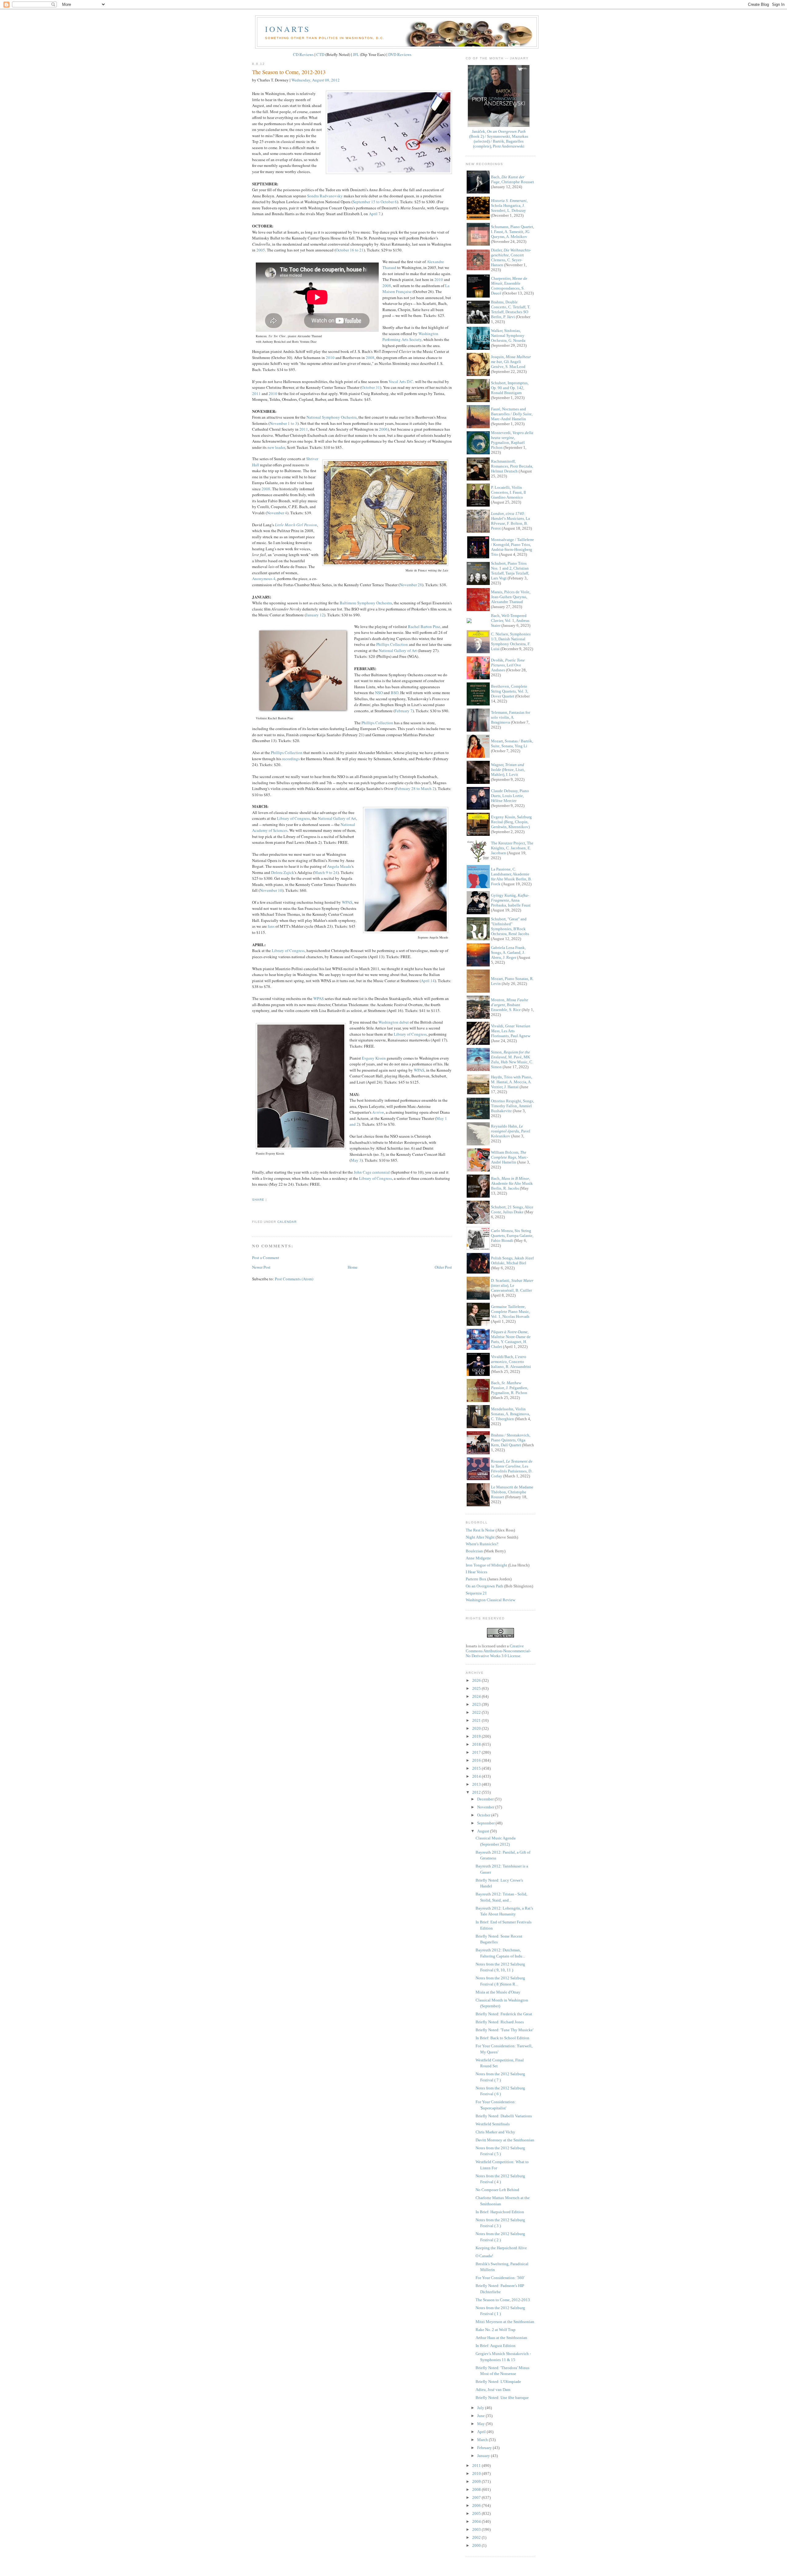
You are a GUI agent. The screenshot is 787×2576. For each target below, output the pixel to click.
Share (258, 1200)
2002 (477, 2537)
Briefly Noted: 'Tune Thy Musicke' (504, 2030)
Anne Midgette (478, 1558)
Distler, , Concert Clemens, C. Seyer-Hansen (511, 257)
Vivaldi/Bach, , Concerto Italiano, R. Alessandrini (511, 1362)
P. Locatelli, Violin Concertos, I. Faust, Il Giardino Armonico (508, 492)
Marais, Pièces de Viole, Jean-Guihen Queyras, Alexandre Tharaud (511, 597)
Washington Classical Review (490, 1600)
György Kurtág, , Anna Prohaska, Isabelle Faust (511, 900)
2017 (477, 1752)
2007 (477, 2497)
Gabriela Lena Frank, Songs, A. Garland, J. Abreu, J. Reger (508, 952)
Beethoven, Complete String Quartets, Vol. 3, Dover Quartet (510, 691)
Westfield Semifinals (493, 2124)
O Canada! (484, 2256)
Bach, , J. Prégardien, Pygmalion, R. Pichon (510, 1388)
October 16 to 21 (350, 250)
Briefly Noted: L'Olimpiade (498, 2382)
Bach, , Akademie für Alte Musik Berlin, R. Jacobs (512, 1183)
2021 (477, 1720)
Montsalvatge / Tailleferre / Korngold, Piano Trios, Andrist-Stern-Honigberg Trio (512, 547)
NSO (379, 693)
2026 (477, 1680)
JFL (356, 54)
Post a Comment (266, 1258)
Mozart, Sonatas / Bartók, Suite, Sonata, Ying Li (512, 743)
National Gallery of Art (398, 650)
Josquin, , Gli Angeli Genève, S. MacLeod (511, 362)
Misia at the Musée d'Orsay (498, 1992)
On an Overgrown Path (484, 1586)
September (486, 1823)
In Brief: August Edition (496, 2346)
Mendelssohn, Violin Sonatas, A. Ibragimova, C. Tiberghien (510, 1414)
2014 (477, 1776)
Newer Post (261, 1267)
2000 (477, 2545)
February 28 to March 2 (415, 788)
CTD (320, 54)
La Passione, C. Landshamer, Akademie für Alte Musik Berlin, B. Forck (511, 877)
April (482, 2432)
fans (271, 926)
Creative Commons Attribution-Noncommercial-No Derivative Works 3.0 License (498, 1651)
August (484, 1831)
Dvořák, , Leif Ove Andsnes (508, 665)
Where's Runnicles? (482, 1544)
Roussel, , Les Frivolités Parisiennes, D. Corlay (512, 1469)
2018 (477, 1744)
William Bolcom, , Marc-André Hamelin (509, 1157)
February (485, 2448)
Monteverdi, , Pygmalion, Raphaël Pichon (512, 440)
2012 (477, 1792)
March (483, 2440)
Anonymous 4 (264, 579)
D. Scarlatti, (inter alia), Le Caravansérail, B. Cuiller (512, 1285)
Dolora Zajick (283, 872)
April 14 (428, 981)
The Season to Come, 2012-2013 (289, 72)
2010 (439, 279)
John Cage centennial (372, 1172)
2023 (477, 1704)
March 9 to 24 (326, 872)
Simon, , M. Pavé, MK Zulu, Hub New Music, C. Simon (512, 1059)
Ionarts (288, 29)
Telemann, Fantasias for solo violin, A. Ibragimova (510, 717)
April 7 (375, 214)
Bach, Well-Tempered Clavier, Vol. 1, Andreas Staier (510, 620)
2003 (477, 2529)
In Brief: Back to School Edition (502, 2038)
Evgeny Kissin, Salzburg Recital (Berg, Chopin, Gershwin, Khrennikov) (511, 822)
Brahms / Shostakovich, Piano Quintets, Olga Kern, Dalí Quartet (511, 1440)
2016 (477, 1760)
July (481, 2408)
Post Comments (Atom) (294, 1279)
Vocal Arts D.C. (401, 381)
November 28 (411, 585)
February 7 (404, 711)
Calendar (287, 1222)
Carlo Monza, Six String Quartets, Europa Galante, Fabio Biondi (512, 1236)
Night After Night (480, 1537)
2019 (477, 1736)
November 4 (277, 513)
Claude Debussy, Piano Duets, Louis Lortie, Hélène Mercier (510, 796)
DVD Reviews (400, 54)
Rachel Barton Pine (424, 626)
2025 (477, 1688)
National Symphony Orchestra (332, 417)
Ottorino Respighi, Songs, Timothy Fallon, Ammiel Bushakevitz (512, 1106)
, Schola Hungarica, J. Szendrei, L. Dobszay (509, 205)
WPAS (347, 902)
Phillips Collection (392, 644)
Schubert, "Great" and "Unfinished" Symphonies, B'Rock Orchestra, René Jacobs (510, 926)
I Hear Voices (477, 1572)
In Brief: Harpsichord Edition (500, 2212)
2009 (477, 2481)
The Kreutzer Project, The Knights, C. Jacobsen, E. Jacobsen (512, 848)
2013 (477, 1784)
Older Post (443, 1267)
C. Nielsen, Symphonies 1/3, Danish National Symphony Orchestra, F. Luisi (511, 641)
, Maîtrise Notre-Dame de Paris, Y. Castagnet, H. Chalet (511, 1339)
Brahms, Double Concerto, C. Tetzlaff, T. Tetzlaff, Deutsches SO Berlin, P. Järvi (511, 309)
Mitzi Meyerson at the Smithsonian (505, 2322)
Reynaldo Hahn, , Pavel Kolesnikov (511, 1131)
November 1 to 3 (283, 423)
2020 (477, 1728)
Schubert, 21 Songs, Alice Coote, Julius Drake (512, 1209)
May (481, 2424)
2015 (477, 1768)
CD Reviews (303, 54)
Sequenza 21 (476, 1593)
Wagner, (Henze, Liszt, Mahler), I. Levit (508, 770)
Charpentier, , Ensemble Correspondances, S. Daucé (509, 286)
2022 (477, 1712)
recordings (291, 759)
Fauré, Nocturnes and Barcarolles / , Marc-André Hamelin (512, 414)
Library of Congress (293, 818)
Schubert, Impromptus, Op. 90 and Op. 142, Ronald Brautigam (510, 388)
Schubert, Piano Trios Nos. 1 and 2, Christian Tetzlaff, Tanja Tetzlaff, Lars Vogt (510, 571)
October (484, 1815)
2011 (256, 393)
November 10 (271, 890)
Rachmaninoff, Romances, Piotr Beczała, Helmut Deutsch (512, 466)
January (484, 2456)
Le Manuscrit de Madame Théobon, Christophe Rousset (512, 1492)
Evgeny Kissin (374, 1058)
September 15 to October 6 (375, 202)
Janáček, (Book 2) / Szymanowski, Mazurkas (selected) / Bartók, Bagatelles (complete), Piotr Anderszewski (499, 139)
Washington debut (394, 1022)
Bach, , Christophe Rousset (512, 179)
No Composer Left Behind (497, 2190)
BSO (395, 693)
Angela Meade (339, 866)
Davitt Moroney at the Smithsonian (505, 2140)
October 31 (371, 387)
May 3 (356, 1160)
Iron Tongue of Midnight (486, 1565)
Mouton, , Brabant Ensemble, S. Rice (510, 1005)
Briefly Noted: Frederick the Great (504, 2014)
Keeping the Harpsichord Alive (501, 2248)
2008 (387, 286)
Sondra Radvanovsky (325, 196)
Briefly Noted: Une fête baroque (502, 2398)
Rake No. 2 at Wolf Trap (496, 2330)
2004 (477, 2521)
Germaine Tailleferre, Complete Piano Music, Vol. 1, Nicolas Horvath (510, 1312)
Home (353, 1267)
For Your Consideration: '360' (500, 2278)
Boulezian (474, 1551)
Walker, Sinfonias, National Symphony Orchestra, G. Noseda (508, 336)
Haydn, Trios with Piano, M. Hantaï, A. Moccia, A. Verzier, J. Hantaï (512, 1082)
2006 (383, 429)
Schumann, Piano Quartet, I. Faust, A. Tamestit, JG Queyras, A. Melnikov (512, 232)
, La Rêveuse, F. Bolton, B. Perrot (510, 521)
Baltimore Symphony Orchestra (366, 603)
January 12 (315, 615)
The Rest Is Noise (480, 1530)
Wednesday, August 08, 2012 (316, 80)
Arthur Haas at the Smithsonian (501, 2338)
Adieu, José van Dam (493, 2390)
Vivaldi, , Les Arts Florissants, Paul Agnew (511, 1031)
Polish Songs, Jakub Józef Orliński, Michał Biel (512, 1260)
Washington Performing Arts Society (410, 337)
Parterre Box (476, 1579)
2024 (477, 1696)
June (481, 2416)
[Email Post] (253, 1211)
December (486, 1799)
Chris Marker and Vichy (495, 2132)
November (486, 1807)
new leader (276, 447)
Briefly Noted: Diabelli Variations (504, 2116)
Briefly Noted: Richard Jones (500, 2022)
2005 (261, 250)
